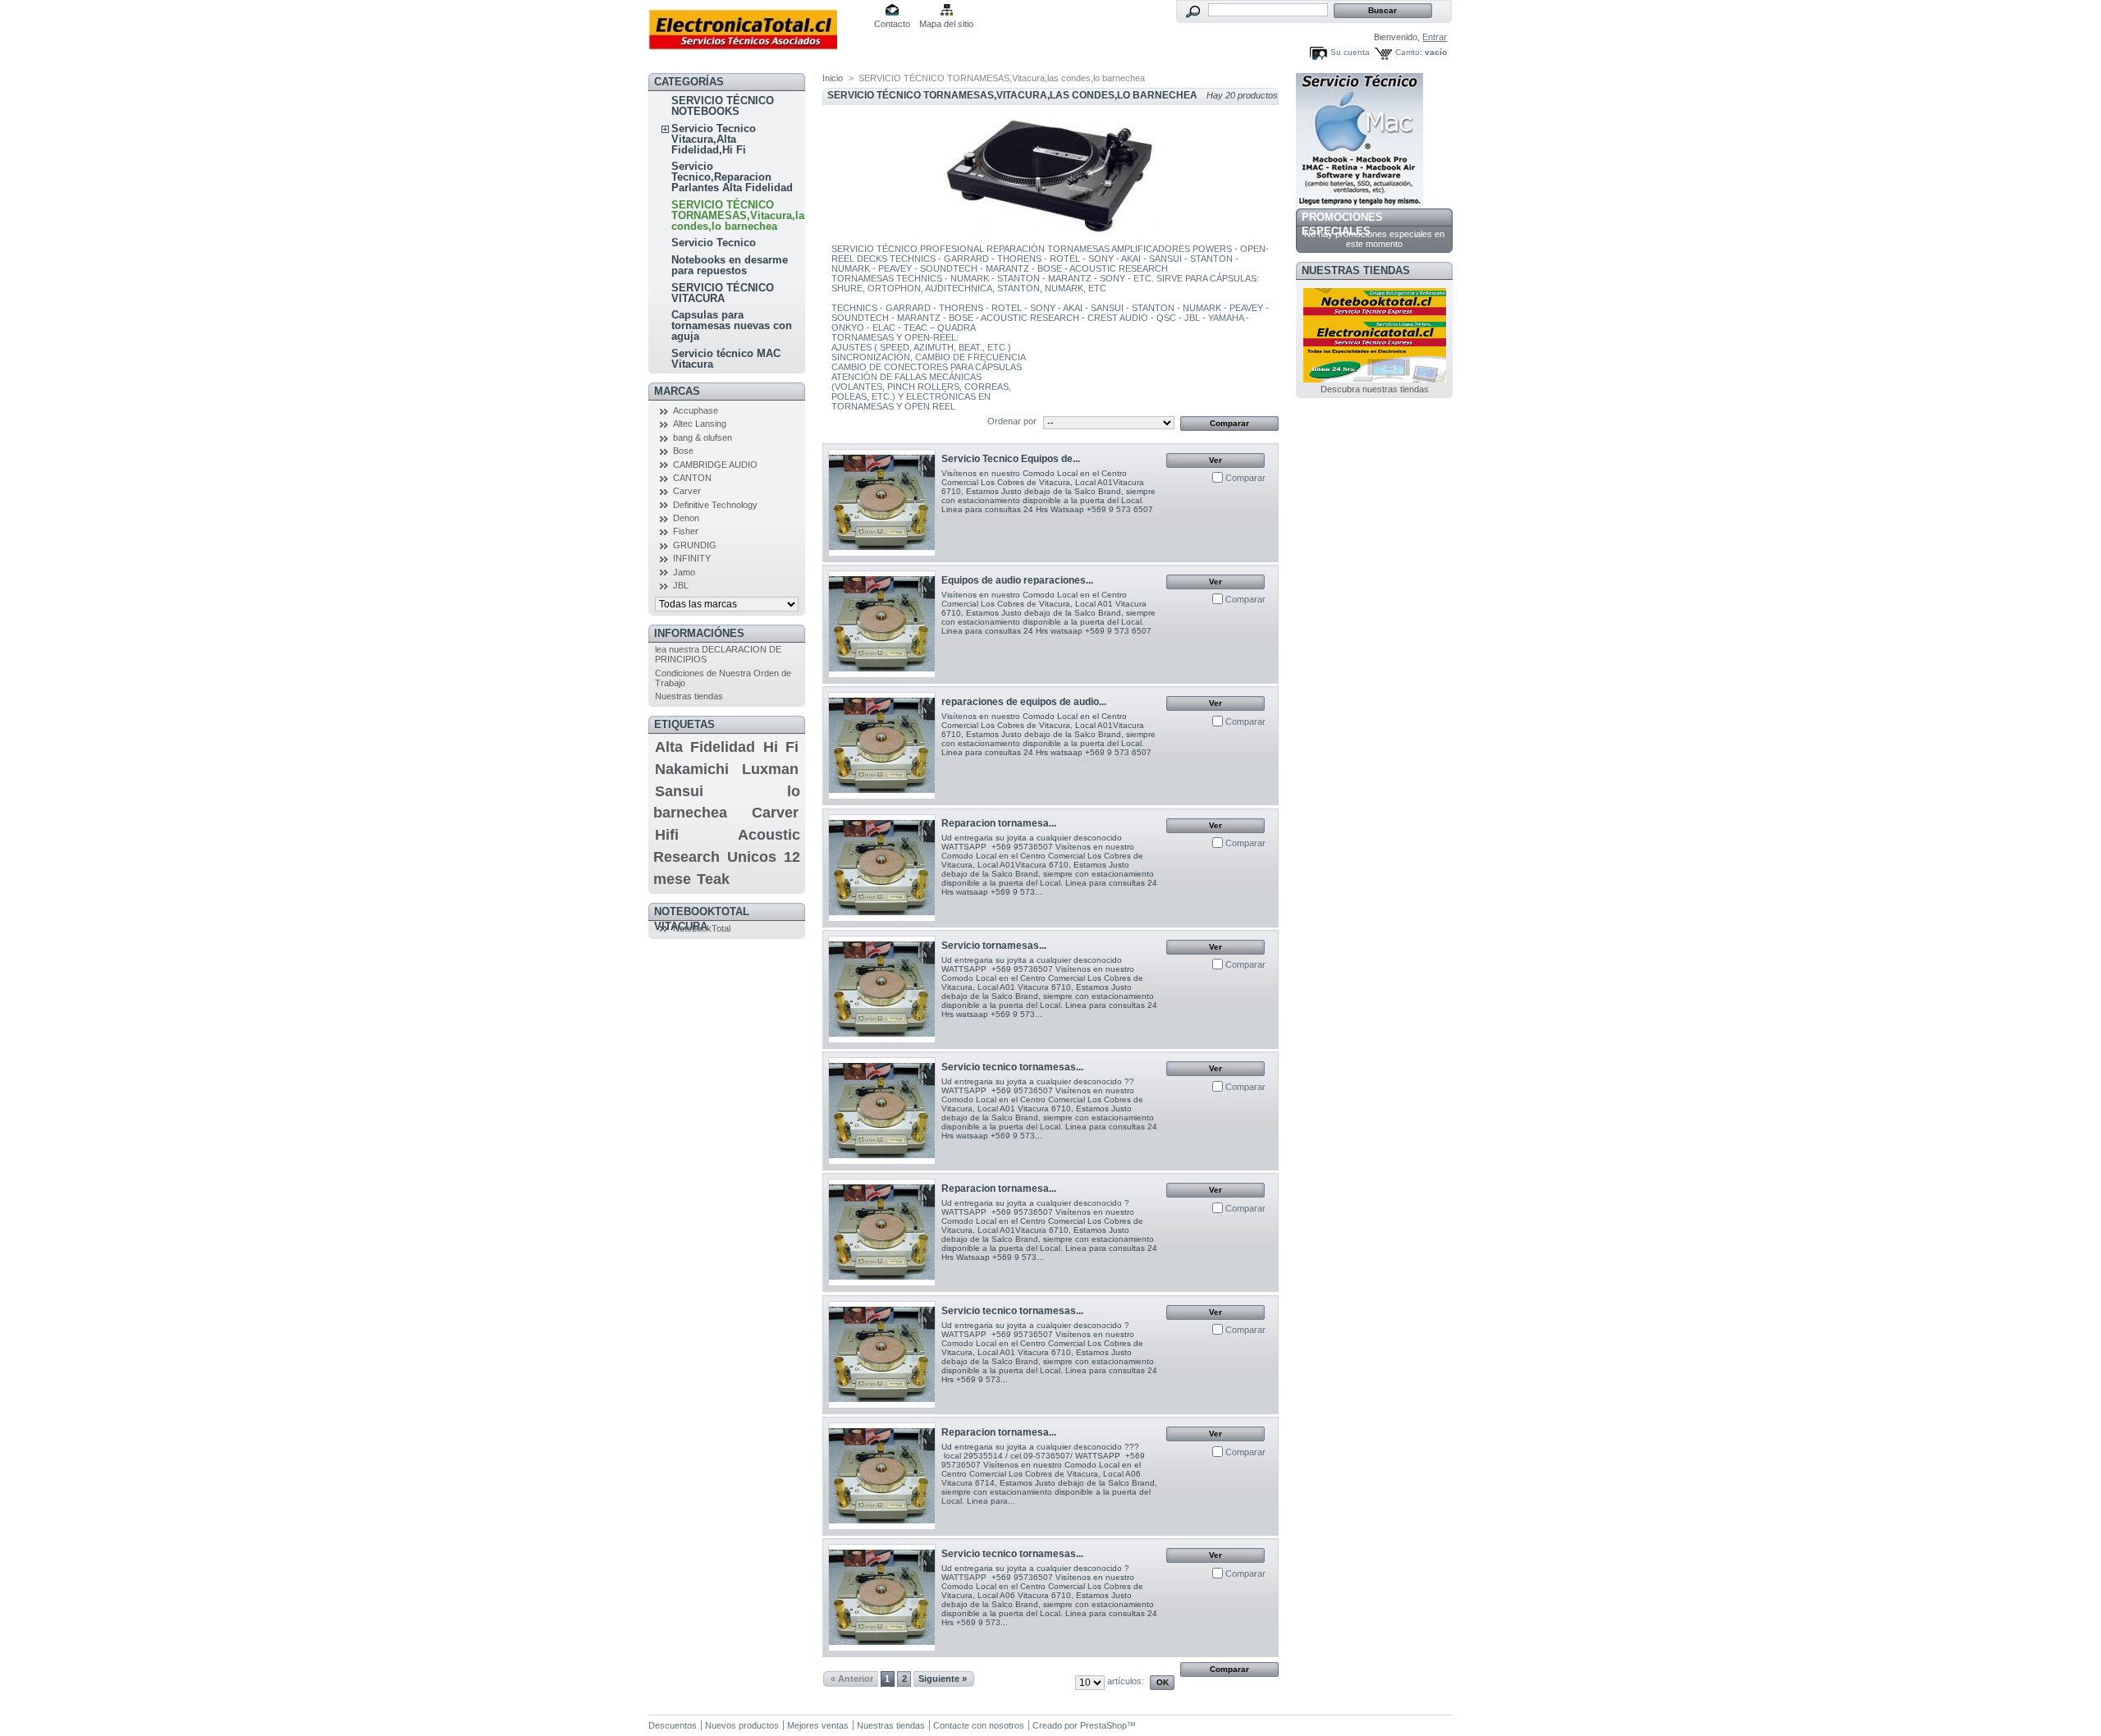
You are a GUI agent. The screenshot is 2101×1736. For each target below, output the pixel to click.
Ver (1215, 460)
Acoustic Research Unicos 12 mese (727, 857)
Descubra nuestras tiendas (1375, 389)
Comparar (1245, 478)
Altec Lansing (700, 424)
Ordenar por (1012, 421)
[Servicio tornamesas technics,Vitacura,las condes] (882, 989)
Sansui (679, 791)
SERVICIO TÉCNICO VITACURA (723, 293)
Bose (683, 451)
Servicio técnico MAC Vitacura (726, 359)
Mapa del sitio (946, 24)
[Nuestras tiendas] (1375, 379)
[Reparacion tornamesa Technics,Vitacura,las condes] (882, 868)
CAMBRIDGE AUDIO (715, 465)
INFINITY (692, 558)
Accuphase (696, 410)
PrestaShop (1103, 1725)
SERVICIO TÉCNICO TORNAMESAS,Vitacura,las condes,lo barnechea (741, 215)
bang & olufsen (703, 437)
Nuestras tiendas (689, 696)
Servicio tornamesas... (994, 946)
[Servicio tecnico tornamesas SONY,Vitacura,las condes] (882, 1598)
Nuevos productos (742, 1725)
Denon (686, 518)
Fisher (686, 531)
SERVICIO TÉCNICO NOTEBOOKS (723, 106)
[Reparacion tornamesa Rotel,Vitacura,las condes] (882, 1476)
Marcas (677, 391)
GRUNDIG (695, 545)
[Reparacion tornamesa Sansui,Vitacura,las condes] (882, 1232)
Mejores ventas (818, 1725)
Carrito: (1409, 52)
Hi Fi (781, 747)
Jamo (684, 572)
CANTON (692, 478)
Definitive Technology (715, 505)
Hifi (667, 835)
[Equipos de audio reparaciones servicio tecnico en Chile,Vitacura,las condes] (882, 624)
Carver (687, 491)
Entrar (1435, 37)
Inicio (833, 78)
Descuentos (673, 1725)
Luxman (770, 769)
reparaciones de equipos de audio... (1024, 702)
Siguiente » (943, 1679)
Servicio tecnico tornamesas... (1012, 1067)
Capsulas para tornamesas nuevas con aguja (732, 325)
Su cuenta (1350, 52)
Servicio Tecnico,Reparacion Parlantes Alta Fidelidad (732, 177)
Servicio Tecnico (714, 243)
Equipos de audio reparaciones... (1017, 580)
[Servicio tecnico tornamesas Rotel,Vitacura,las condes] (882, 1355)
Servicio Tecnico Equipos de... (1011, 459)
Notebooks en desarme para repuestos (730, 265)
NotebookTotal (702, 928)
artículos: (1126, 1681)
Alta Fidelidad (705, 747)
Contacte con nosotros (979, 1725)
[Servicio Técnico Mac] (1359, 204)
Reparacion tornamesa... (999, 823)
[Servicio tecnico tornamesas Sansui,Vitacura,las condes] (882, 1111)
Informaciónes (699, 633)
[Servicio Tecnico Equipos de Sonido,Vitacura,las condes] (882, 503)
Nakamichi (692, 769)
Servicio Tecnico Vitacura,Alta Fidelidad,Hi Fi (714, 139)
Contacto (892, 24)
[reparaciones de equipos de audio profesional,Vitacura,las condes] (882, 746)
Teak (713, 879)
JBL (681, 585)
